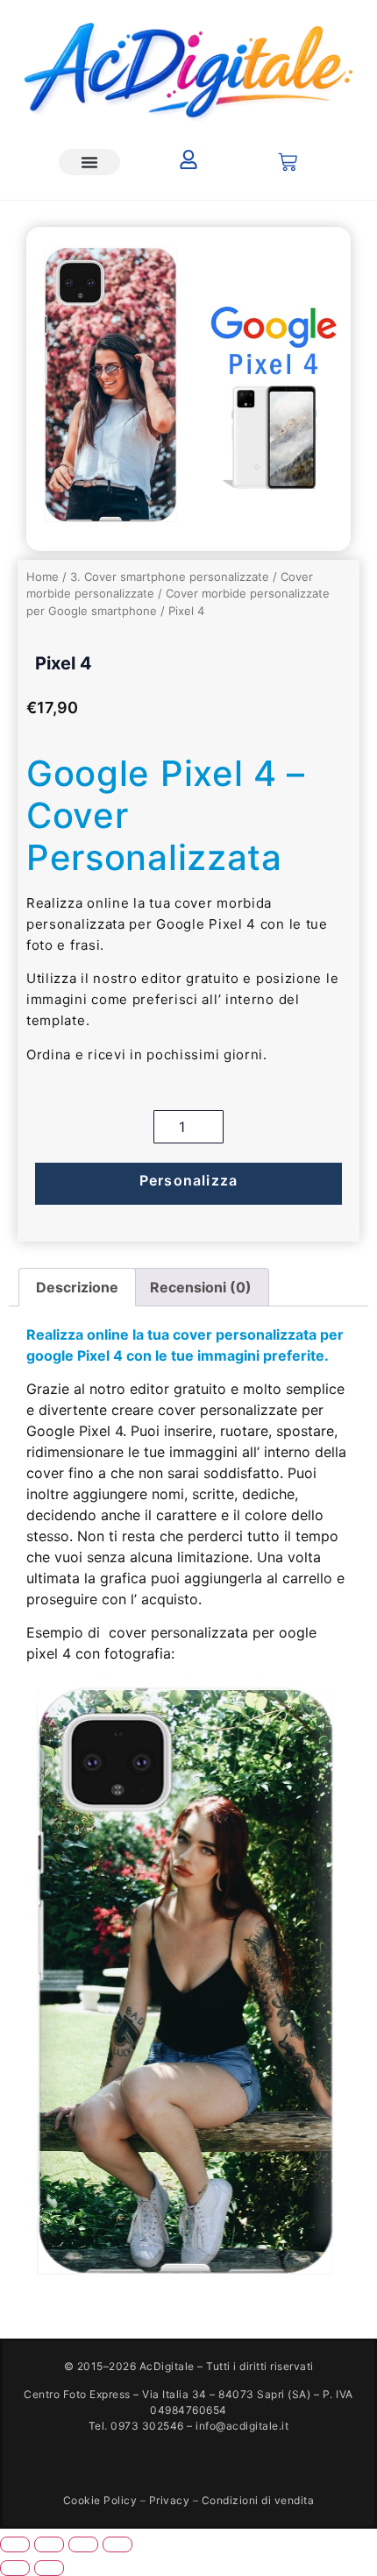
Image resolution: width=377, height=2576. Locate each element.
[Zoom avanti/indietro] (15, 2544)
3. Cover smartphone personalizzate (170, 577)
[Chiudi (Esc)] (117, 2544)
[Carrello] (288, 162)
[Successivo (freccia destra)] (49, 2568)
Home (43, 577)
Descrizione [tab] (77, 1287)
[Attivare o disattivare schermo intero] (49, 2544)
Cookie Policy (100, 2500)
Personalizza (188, 1180)
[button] (89, 162)
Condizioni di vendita (258, 2500)
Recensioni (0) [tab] (201, 1287)
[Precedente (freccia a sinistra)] (15, 2568)
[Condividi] (83, 2544)
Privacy (170, 2500)
